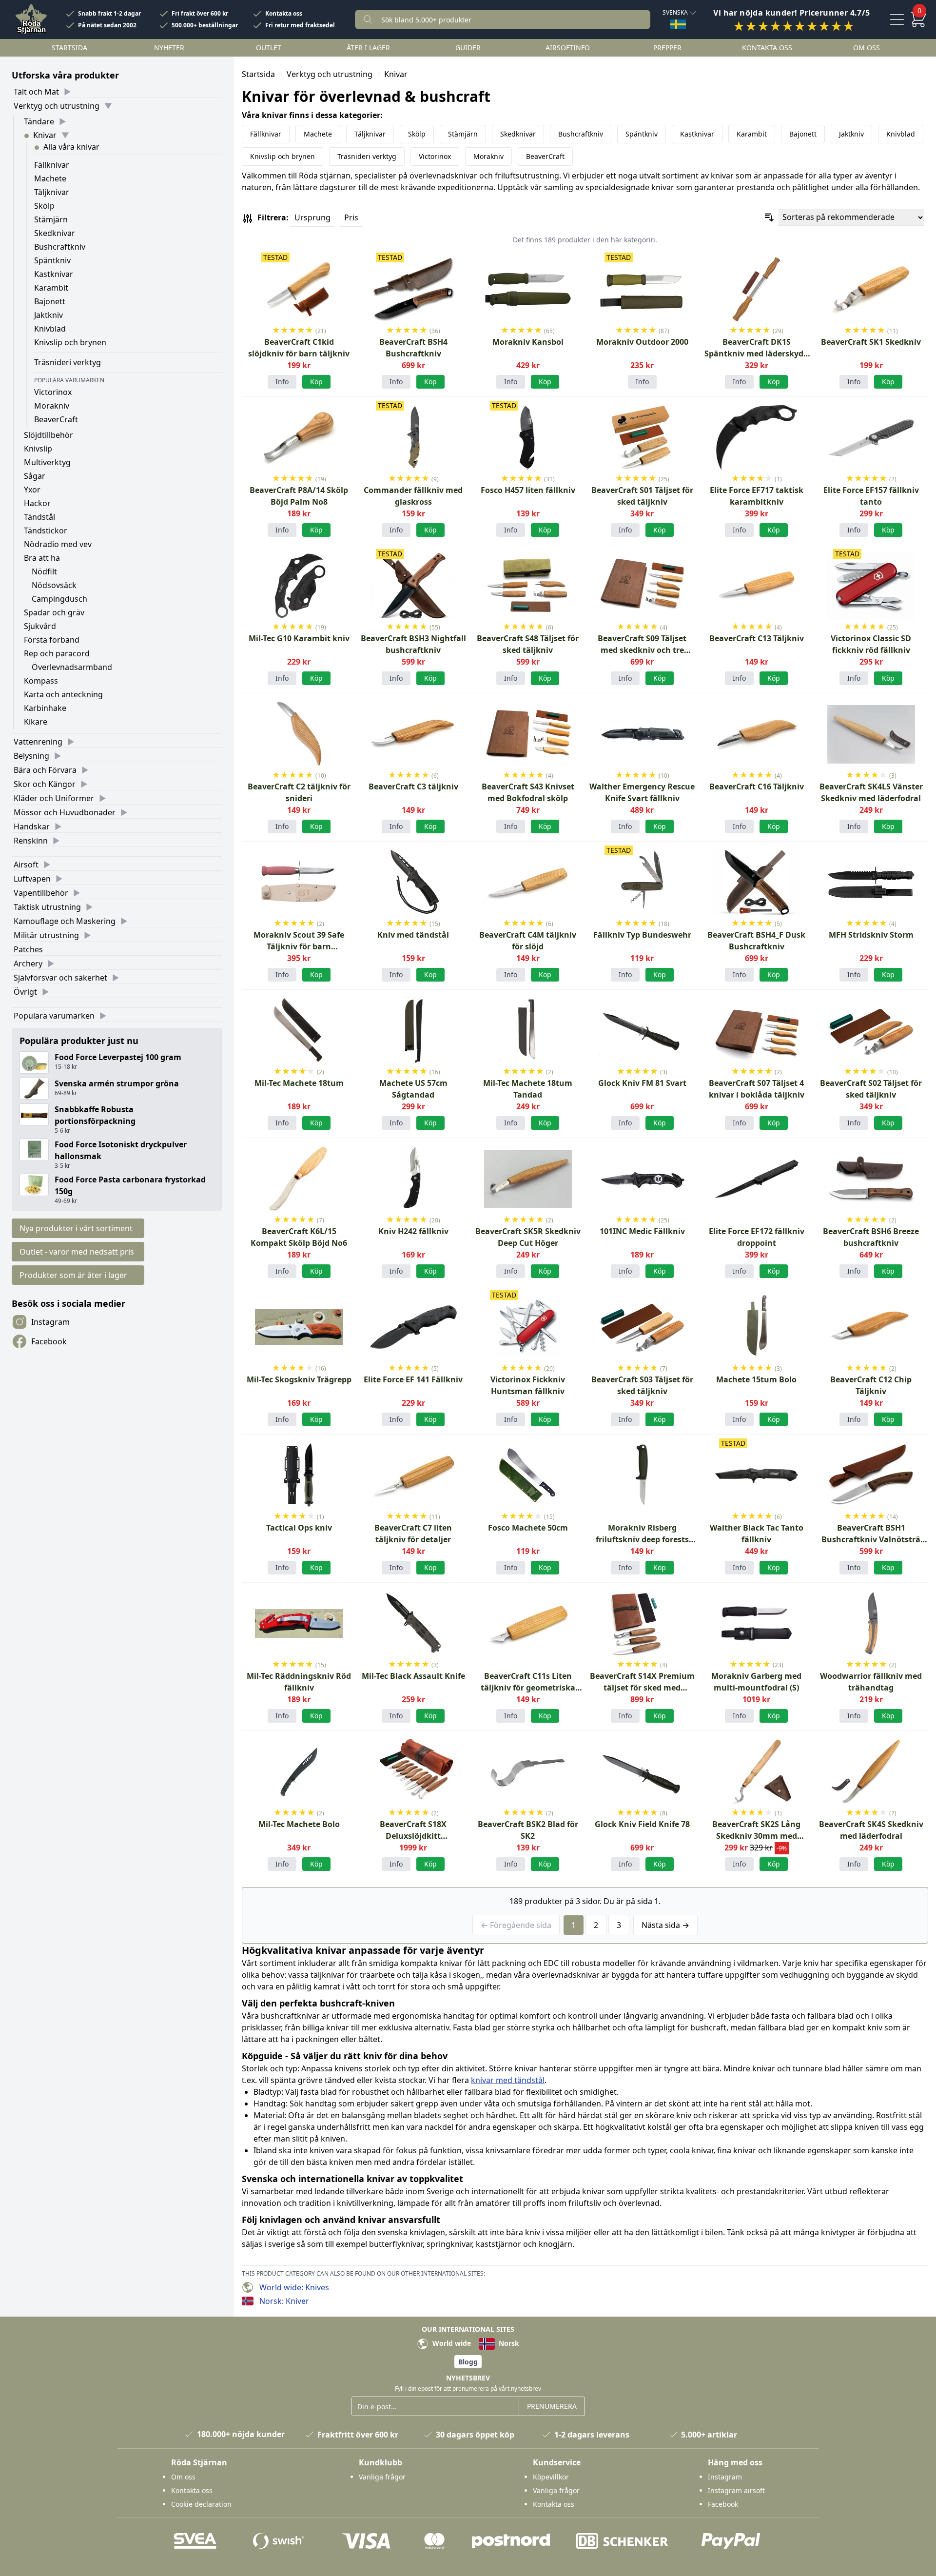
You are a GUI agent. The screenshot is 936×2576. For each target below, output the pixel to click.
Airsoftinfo (568, 48)
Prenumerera (552, 2406)
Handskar (32, 826)
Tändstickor (46, 531)
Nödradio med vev (58, 544)
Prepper (667, 48)
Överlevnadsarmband (72, 667)
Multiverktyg (47, 462)
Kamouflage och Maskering (65, 921)
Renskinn (31, 841)
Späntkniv (52, 260)
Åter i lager (368, 48)
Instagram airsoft (736, 2490)
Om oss (867, 48)
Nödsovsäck (54, 585)
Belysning (31, 756)
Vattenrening (38, 742)
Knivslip (38, 449)
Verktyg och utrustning (57, 106)
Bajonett (50, 301)
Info (282, 382)
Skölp (44, 206)
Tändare (39, 121)
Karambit (51, 288)
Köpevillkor (551, 2477)
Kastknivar (54, 274)
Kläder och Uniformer (54, 798)
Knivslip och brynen (70, 342)
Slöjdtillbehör (49, 435)
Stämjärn (51, 219)
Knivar (45, 135)
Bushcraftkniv (60, 247)
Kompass (41, 681)
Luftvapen (32, 879)
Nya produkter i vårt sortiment (76, 1228)
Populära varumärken (54, 1016)
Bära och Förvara (45, 770)
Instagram (50, 1322)
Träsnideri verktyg (68, 362)
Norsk (508, 2343)
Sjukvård (40, 626)
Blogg (468, 2362)
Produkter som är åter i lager (73, 1275)
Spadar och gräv (54, 612)
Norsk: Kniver (284, 2301)
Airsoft (26, 865)
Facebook (49, 1341)
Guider (468, 48)
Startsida (69, 48)
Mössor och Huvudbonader (65, 812)
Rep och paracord (57, 653)
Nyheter (169, 48)
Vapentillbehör (41, 893)
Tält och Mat (36, 92)
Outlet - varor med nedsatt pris (77, 1252)
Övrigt (25, 992)
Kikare (36, 722)
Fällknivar (52, 165)
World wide (451, 2343)
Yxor (32, 490)
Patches (28, 949)
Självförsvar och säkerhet (60, 978)
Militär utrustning (46, 935)
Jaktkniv (49, 315)
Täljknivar (52, 192)
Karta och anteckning (63, 694)
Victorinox (53, 392)
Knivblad (50, 329)
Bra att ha (42, 558)
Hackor (37, 503)
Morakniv (52, 406)
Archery (28, 964)
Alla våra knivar (71, 147)
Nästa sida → (665, 1925)
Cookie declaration (201, 2504)
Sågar (35, 476)
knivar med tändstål (508, 2080)
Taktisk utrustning (47, 907)
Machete (50, 178)
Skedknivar (55, 233)
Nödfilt (44, 571)
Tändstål (39, 517)
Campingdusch (59, 599)
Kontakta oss (284, 14)
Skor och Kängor (45, 784)
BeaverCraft (56, 419)
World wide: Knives (294, 2287)
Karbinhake (45, 708)
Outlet (269, 48)
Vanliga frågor (382, 2477)
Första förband (52, 640)
